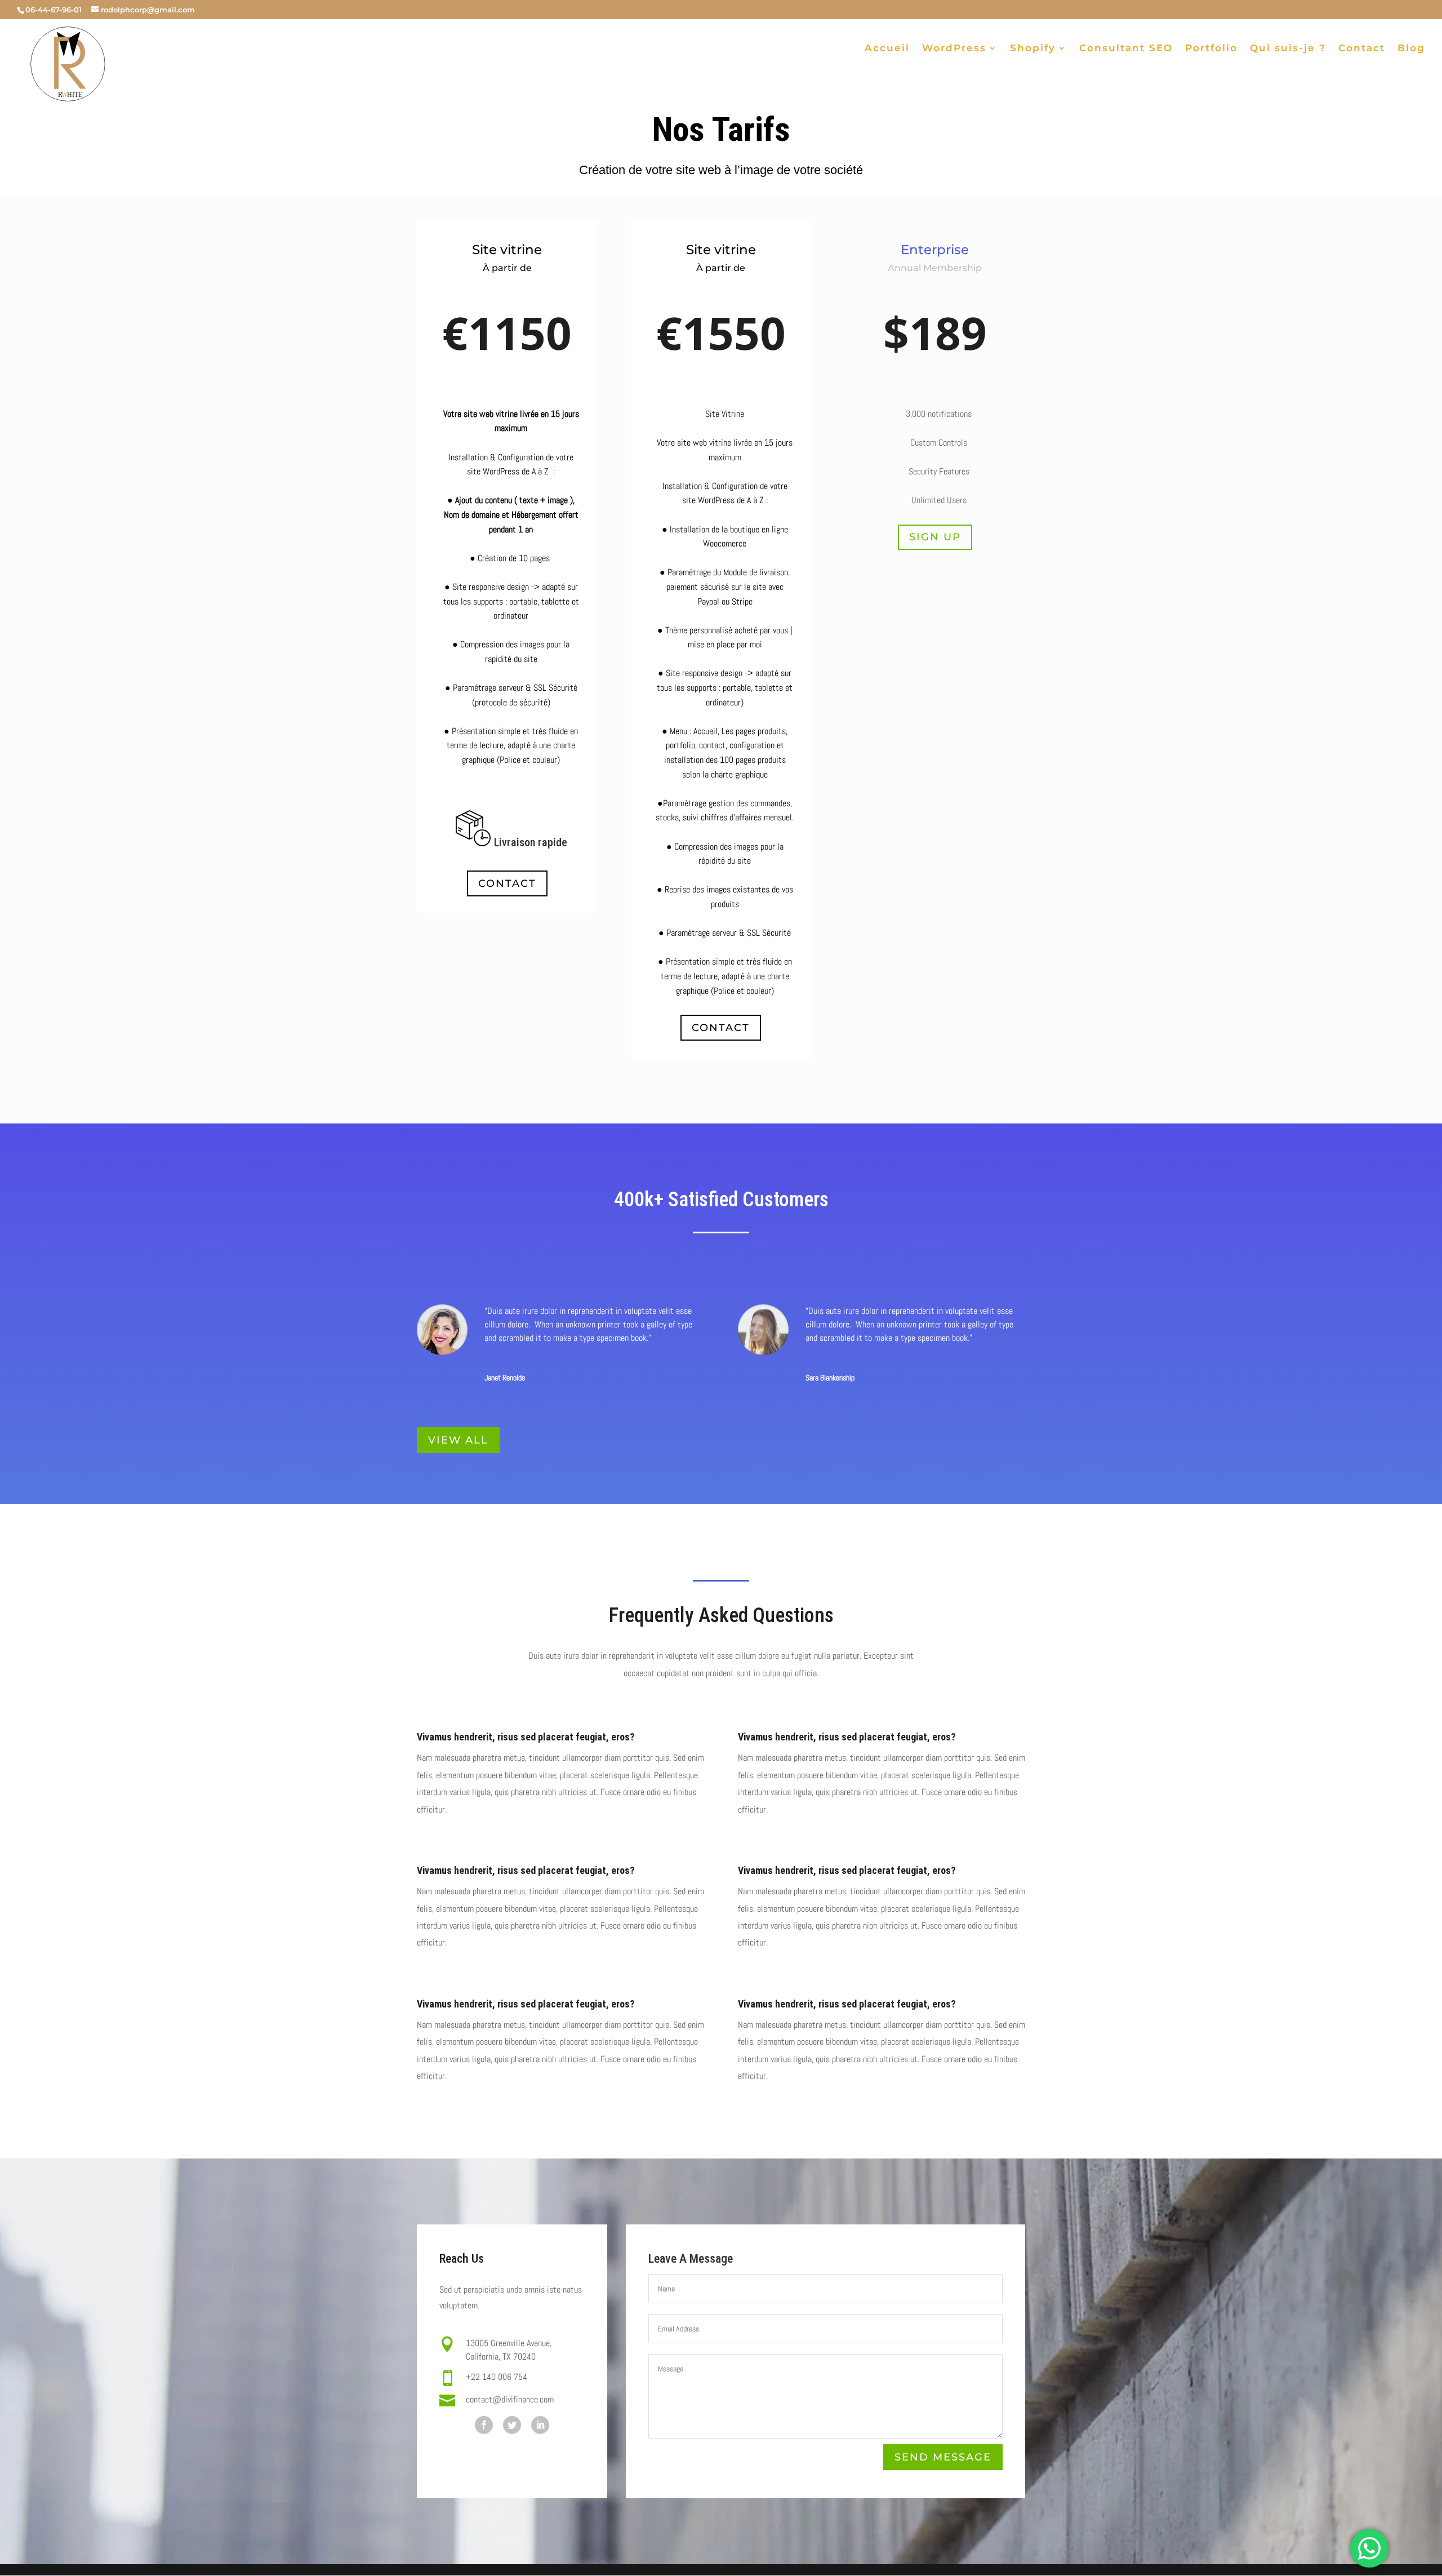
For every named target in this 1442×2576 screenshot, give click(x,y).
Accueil (887, 49)
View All (458, 1440)
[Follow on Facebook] (484, 2425)
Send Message (943, 2457)
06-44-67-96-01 (54, 10)
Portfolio (1211, 49)
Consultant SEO (1126, 49)
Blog (1411, 49)
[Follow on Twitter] (512, 2425)
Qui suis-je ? (1288, 49)
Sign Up (935, 537)
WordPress (954, 49)
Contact (1362, 49)
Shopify (1033, 49)
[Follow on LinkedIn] (540, 2425)
